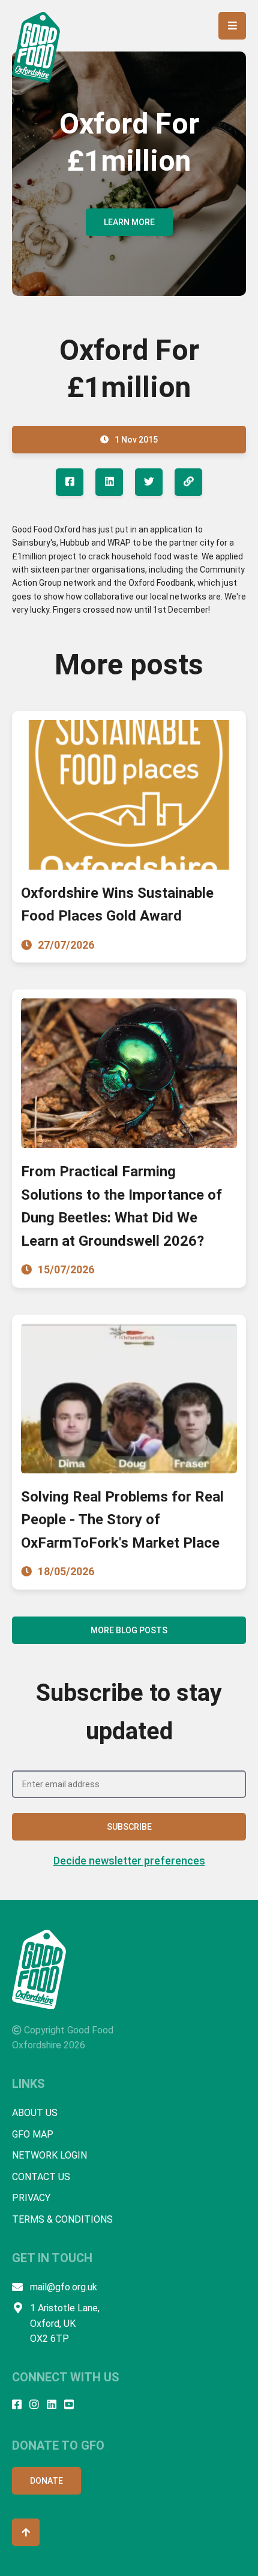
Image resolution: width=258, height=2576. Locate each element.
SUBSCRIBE (129, 1827)
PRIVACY (31, 2198)
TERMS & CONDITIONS (62, 2219)
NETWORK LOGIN (49, 2155)
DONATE (46, 2481)
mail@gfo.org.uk (64, 2287)
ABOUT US (35, 2113)
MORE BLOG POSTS (129, 1630)
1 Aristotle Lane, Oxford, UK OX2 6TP (65, 2323)
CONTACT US (41, 2177)
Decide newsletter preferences (129, 1861)
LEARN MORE (129, 222)
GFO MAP (33, 2134)
